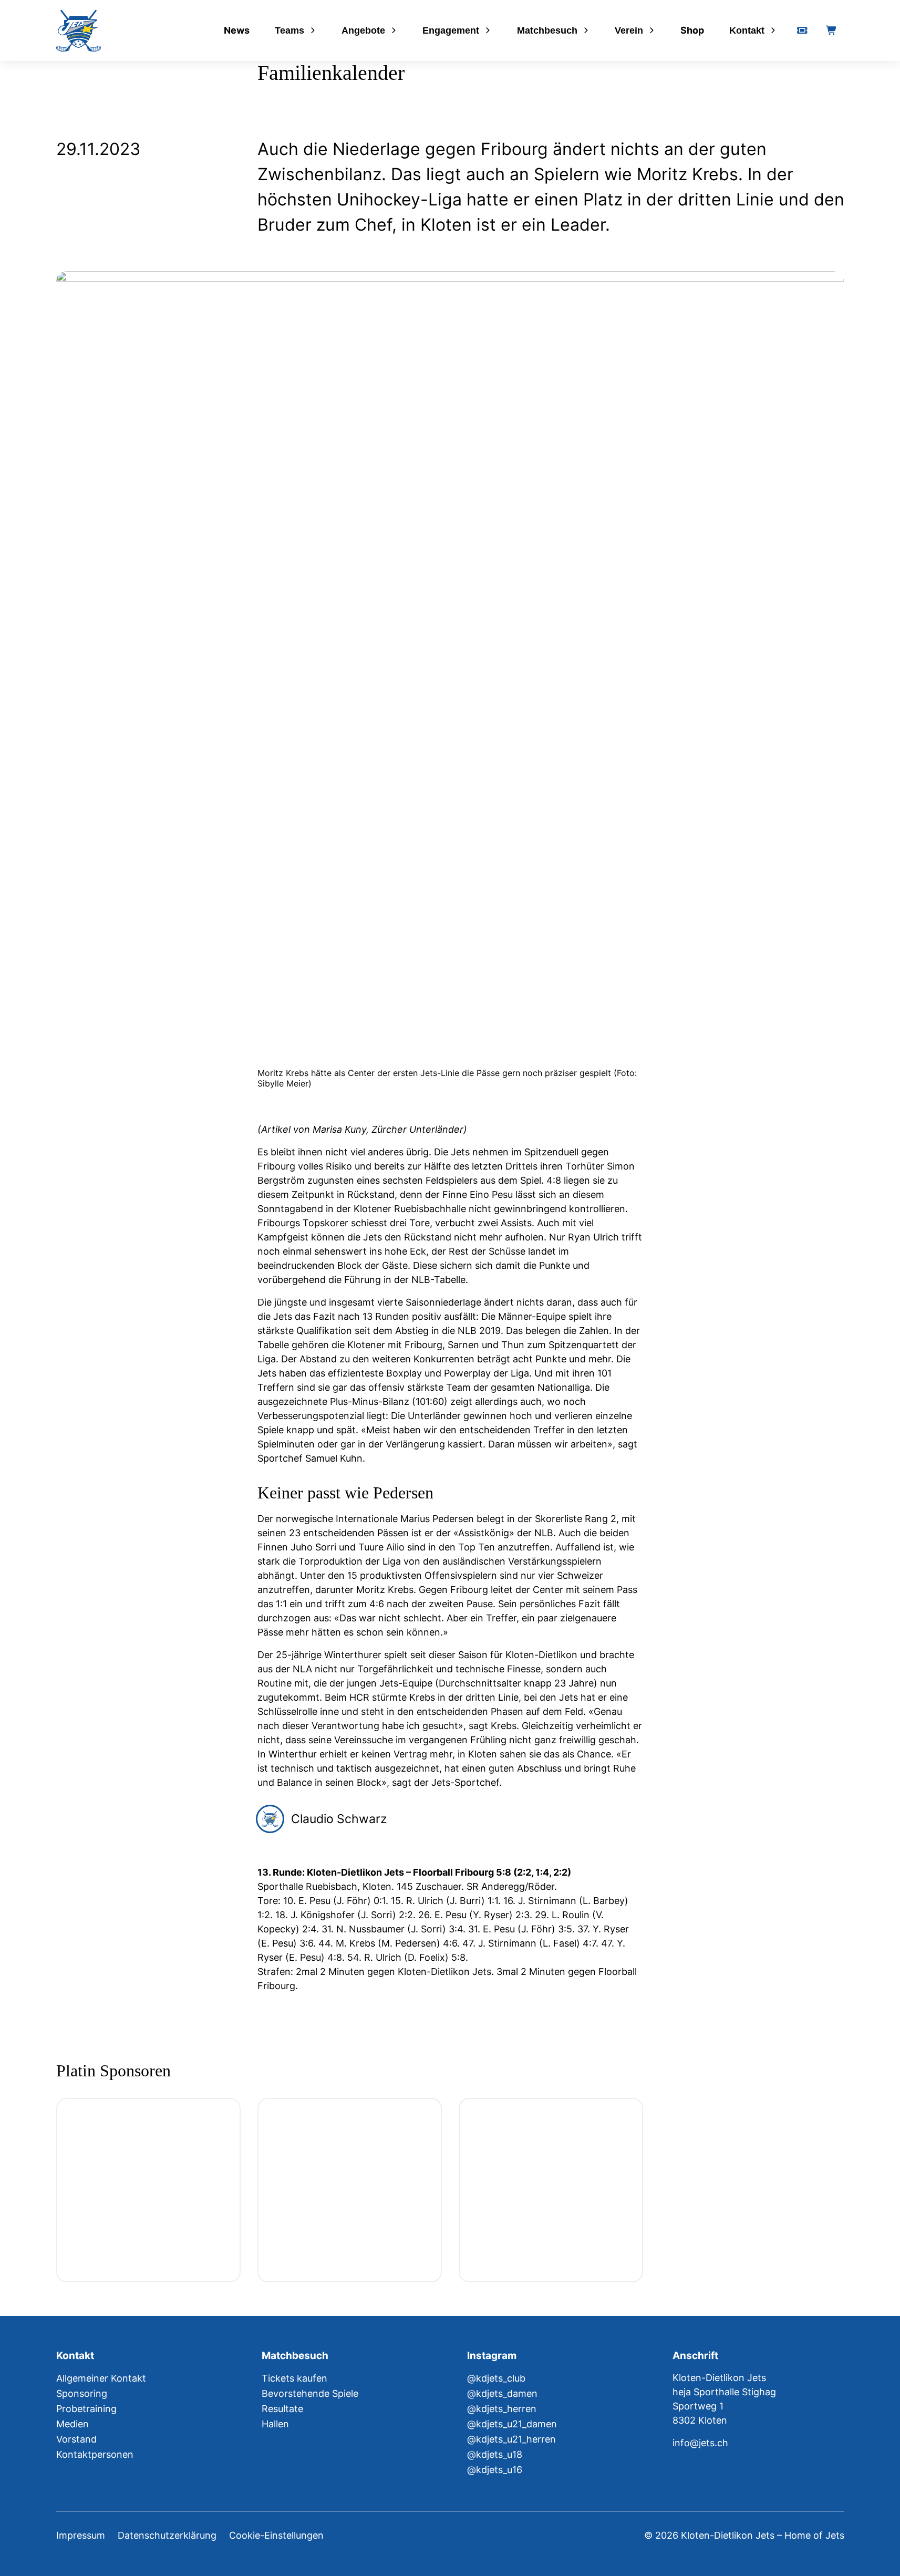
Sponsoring (82, 2393)
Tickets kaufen (294, 2378)
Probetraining (86, 2409)
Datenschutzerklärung (167, 2535)
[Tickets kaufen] (802, 30)
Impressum (81, 2535)
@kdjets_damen (502, 2393)
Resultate (282, 2409)
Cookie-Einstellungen (276, 2535)
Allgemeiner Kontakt (101, 2378)
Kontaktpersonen (95, 2454)
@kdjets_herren (502, 2409)
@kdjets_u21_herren (511, 2439)
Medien (73, 2424)
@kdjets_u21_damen (512, 2424)
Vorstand (76, 2439)
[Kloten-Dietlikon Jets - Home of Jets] (79, 31)
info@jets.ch (700, 2443)
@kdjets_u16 (495, 2470)
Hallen (275, 2424)
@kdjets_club (496, 2378)
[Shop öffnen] (832, 30)
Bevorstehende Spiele (310, 2393)
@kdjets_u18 (495, 2454)
